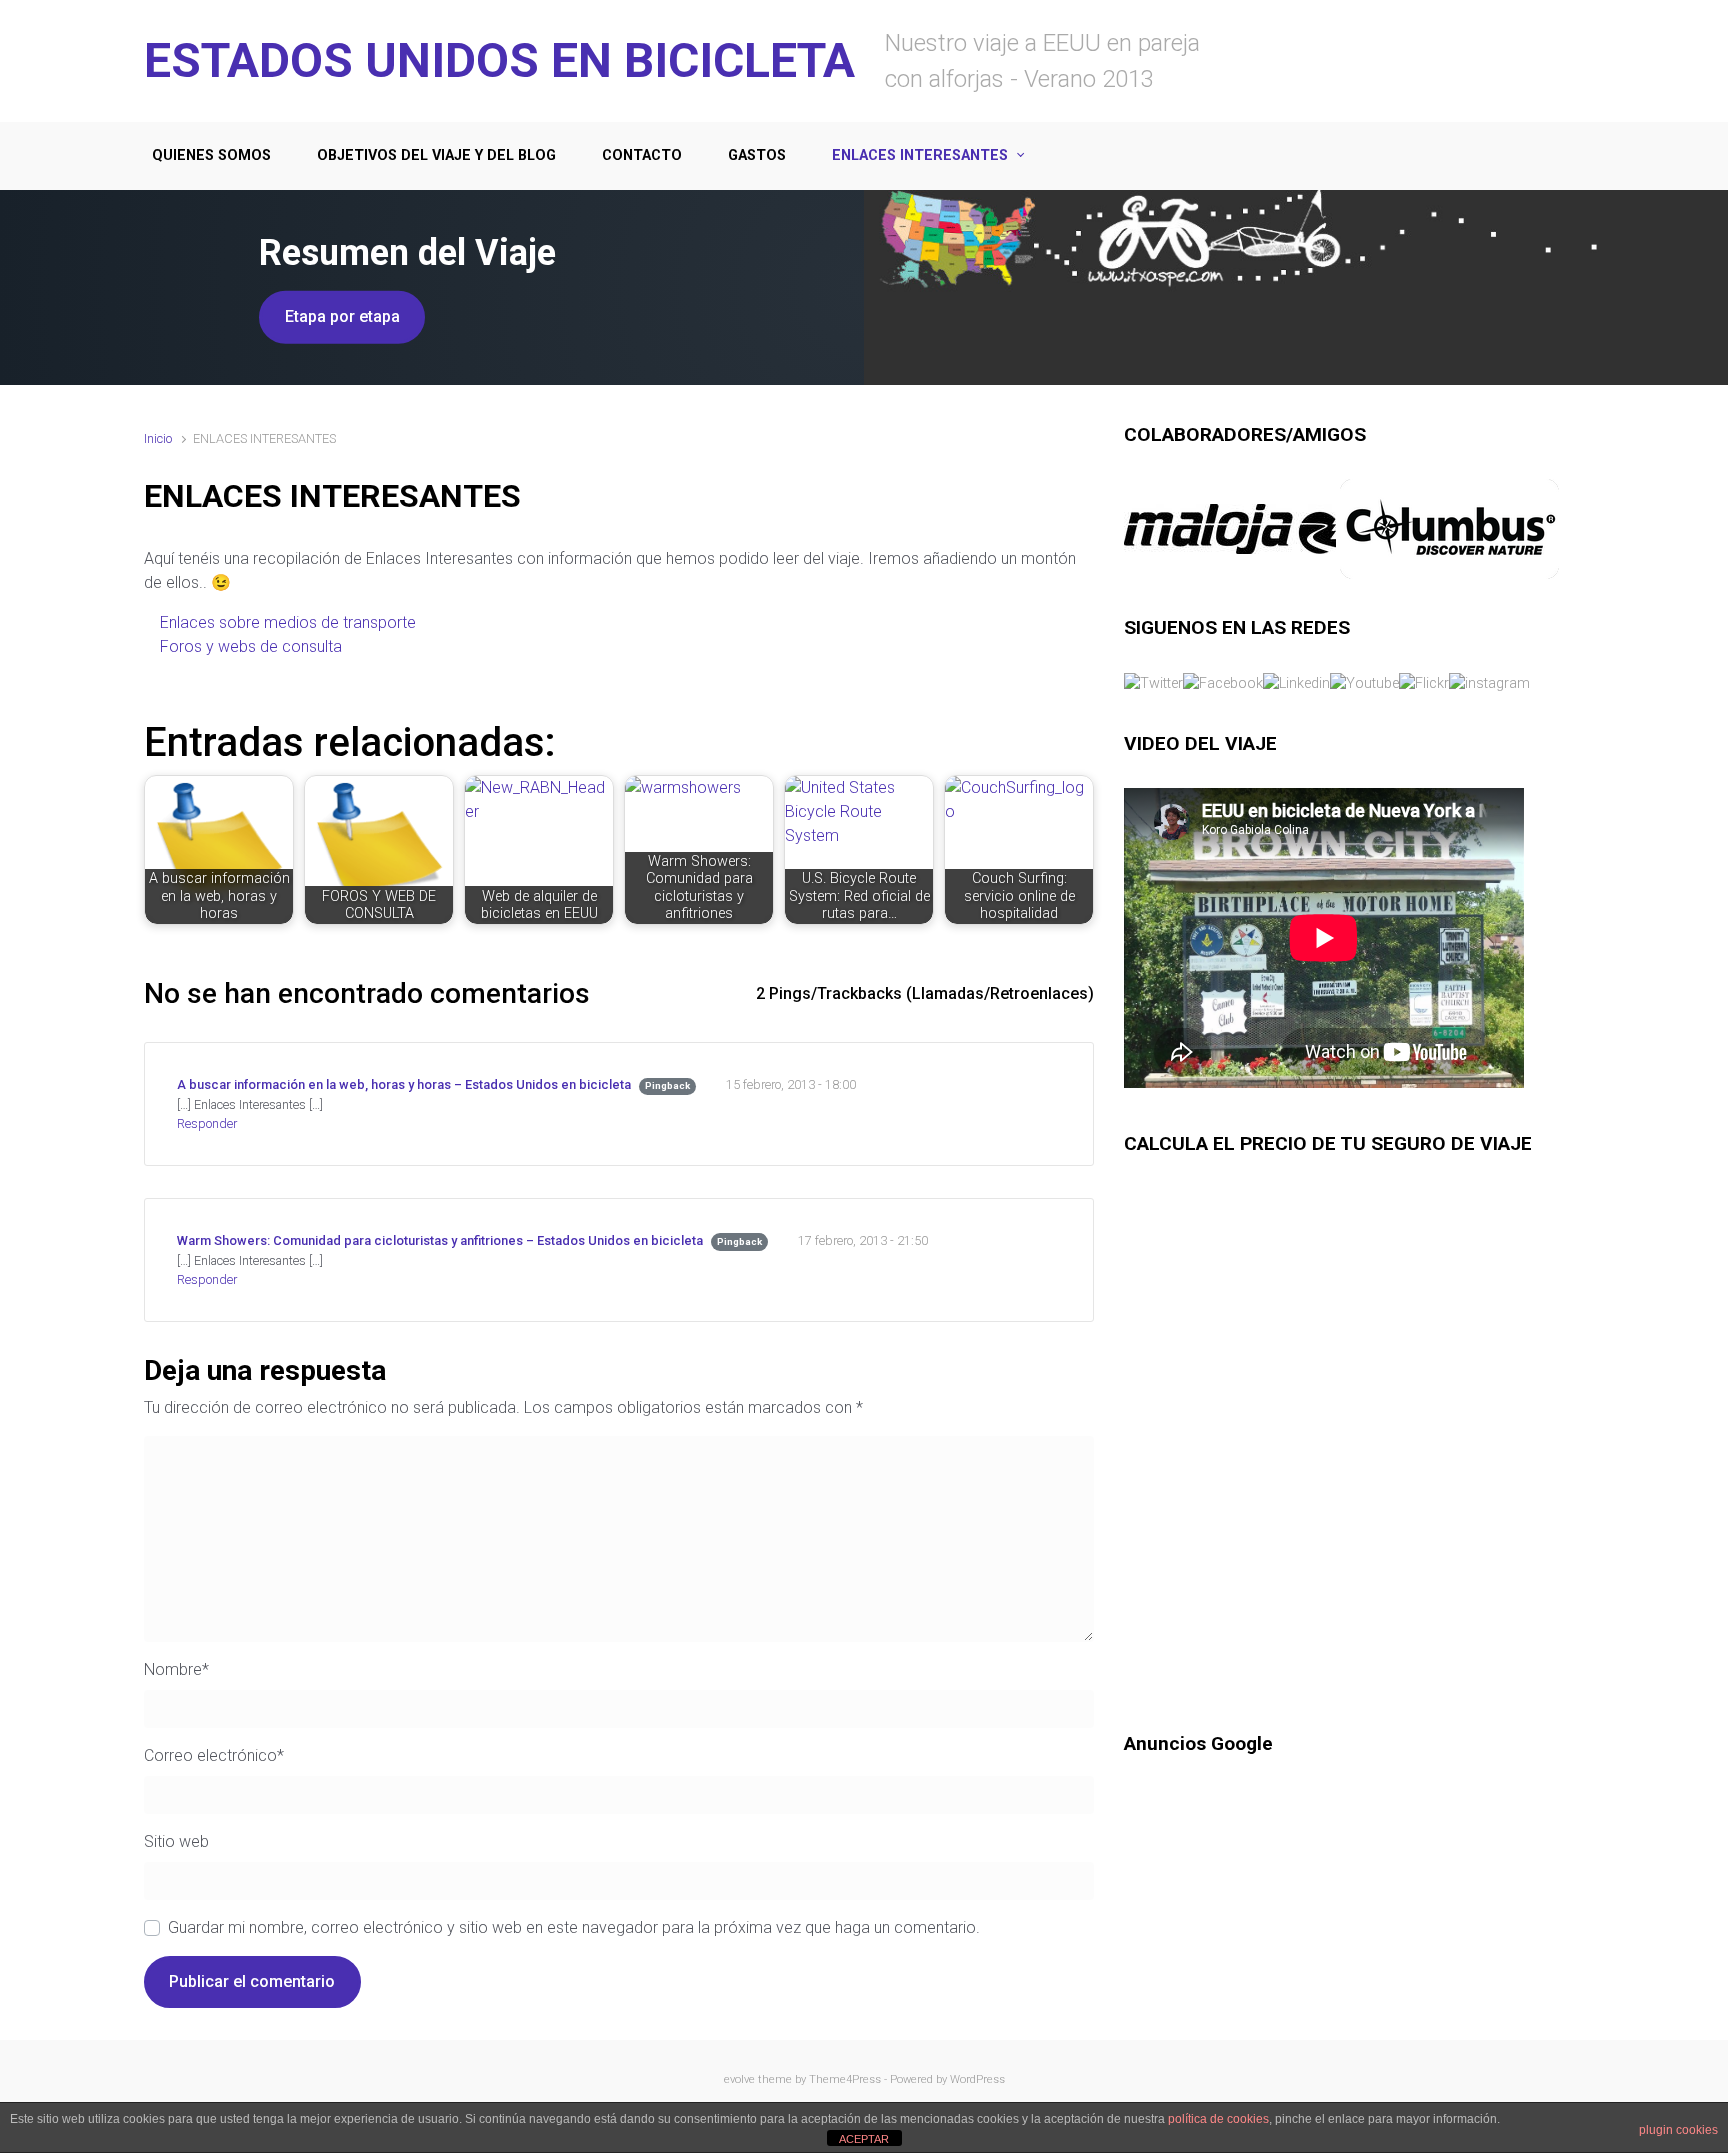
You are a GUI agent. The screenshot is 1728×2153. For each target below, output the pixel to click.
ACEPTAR (864, 2139)
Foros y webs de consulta (253, 646)
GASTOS (757, 155)
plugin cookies (1678, 2130)
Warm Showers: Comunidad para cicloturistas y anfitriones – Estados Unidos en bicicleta (440, 1240)
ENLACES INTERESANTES (920, 155)
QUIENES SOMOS (211, 155)
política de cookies (1218, 2119)
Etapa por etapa (342, 316)
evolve (739, 2079)
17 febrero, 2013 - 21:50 (863, 1240)
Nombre (176, 1669)
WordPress (977, 2079)
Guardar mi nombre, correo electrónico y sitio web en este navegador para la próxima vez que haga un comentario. (574, 1927)
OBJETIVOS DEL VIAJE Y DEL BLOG (436, 155)
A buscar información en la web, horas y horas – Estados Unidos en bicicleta (404, 1084)
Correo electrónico (214, 1755)
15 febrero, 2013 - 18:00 (791, 1084)
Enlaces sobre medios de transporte (290, 622)
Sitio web (176, 1841)
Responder (207, 1123)
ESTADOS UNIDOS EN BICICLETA (499, 60)
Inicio (158, 438)
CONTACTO (642, 155)
